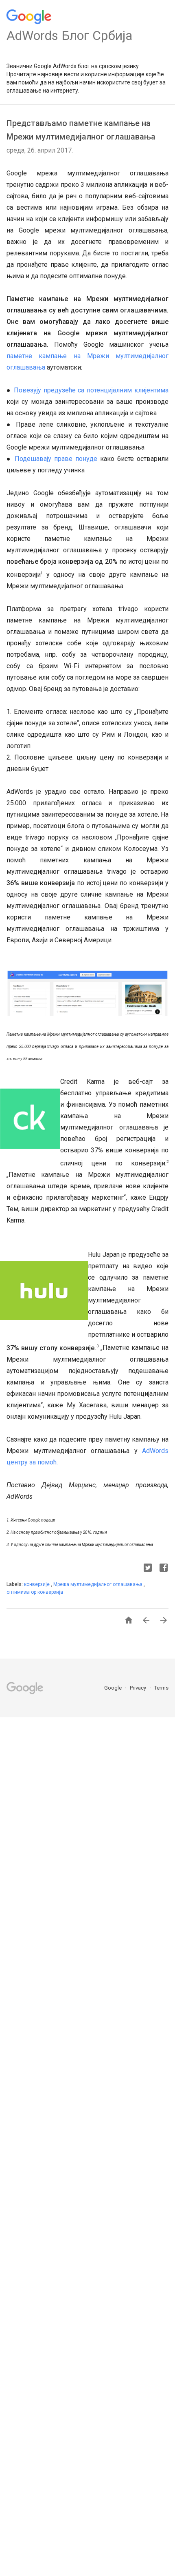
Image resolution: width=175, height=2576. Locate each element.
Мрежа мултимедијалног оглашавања (98, 1584)
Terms (161, 1688)
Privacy (139, 1688)
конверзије (37, 1584)
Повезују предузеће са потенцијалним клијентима (91, 390)
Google (114, 1688)
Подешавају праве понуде (56, 459)
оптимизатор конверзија (35, 1592)
